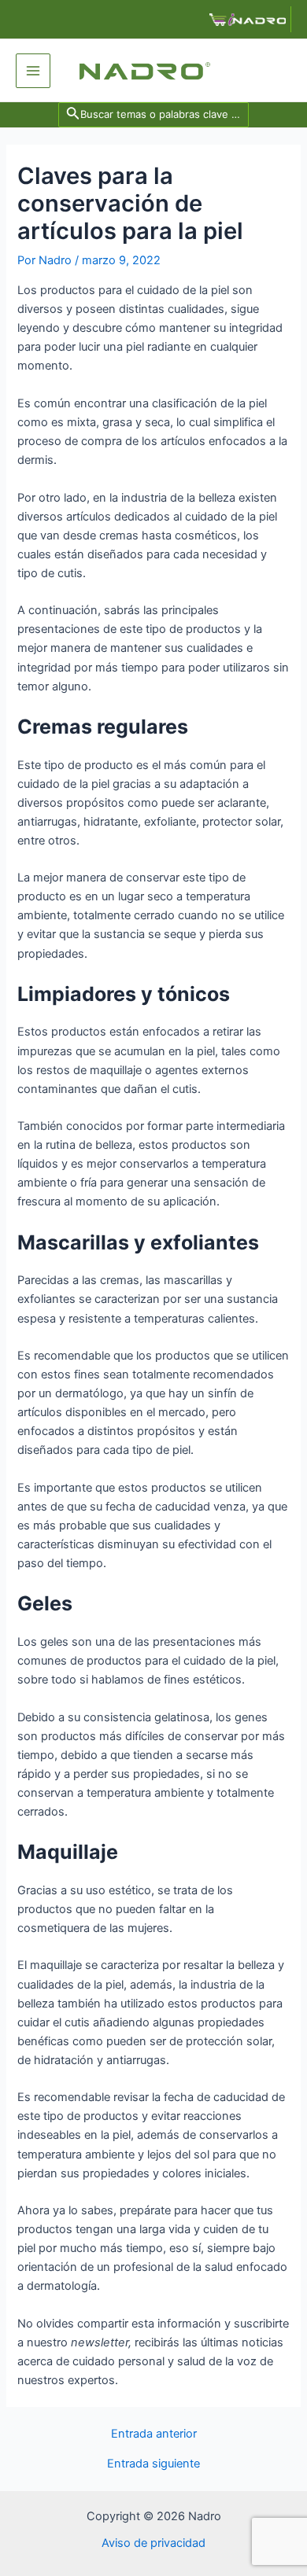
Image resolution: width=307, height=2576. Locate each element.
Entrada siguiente (153, 2464)
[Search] (155, 114)
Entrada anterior (154, 2434)
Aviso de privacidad (153, 2543)
